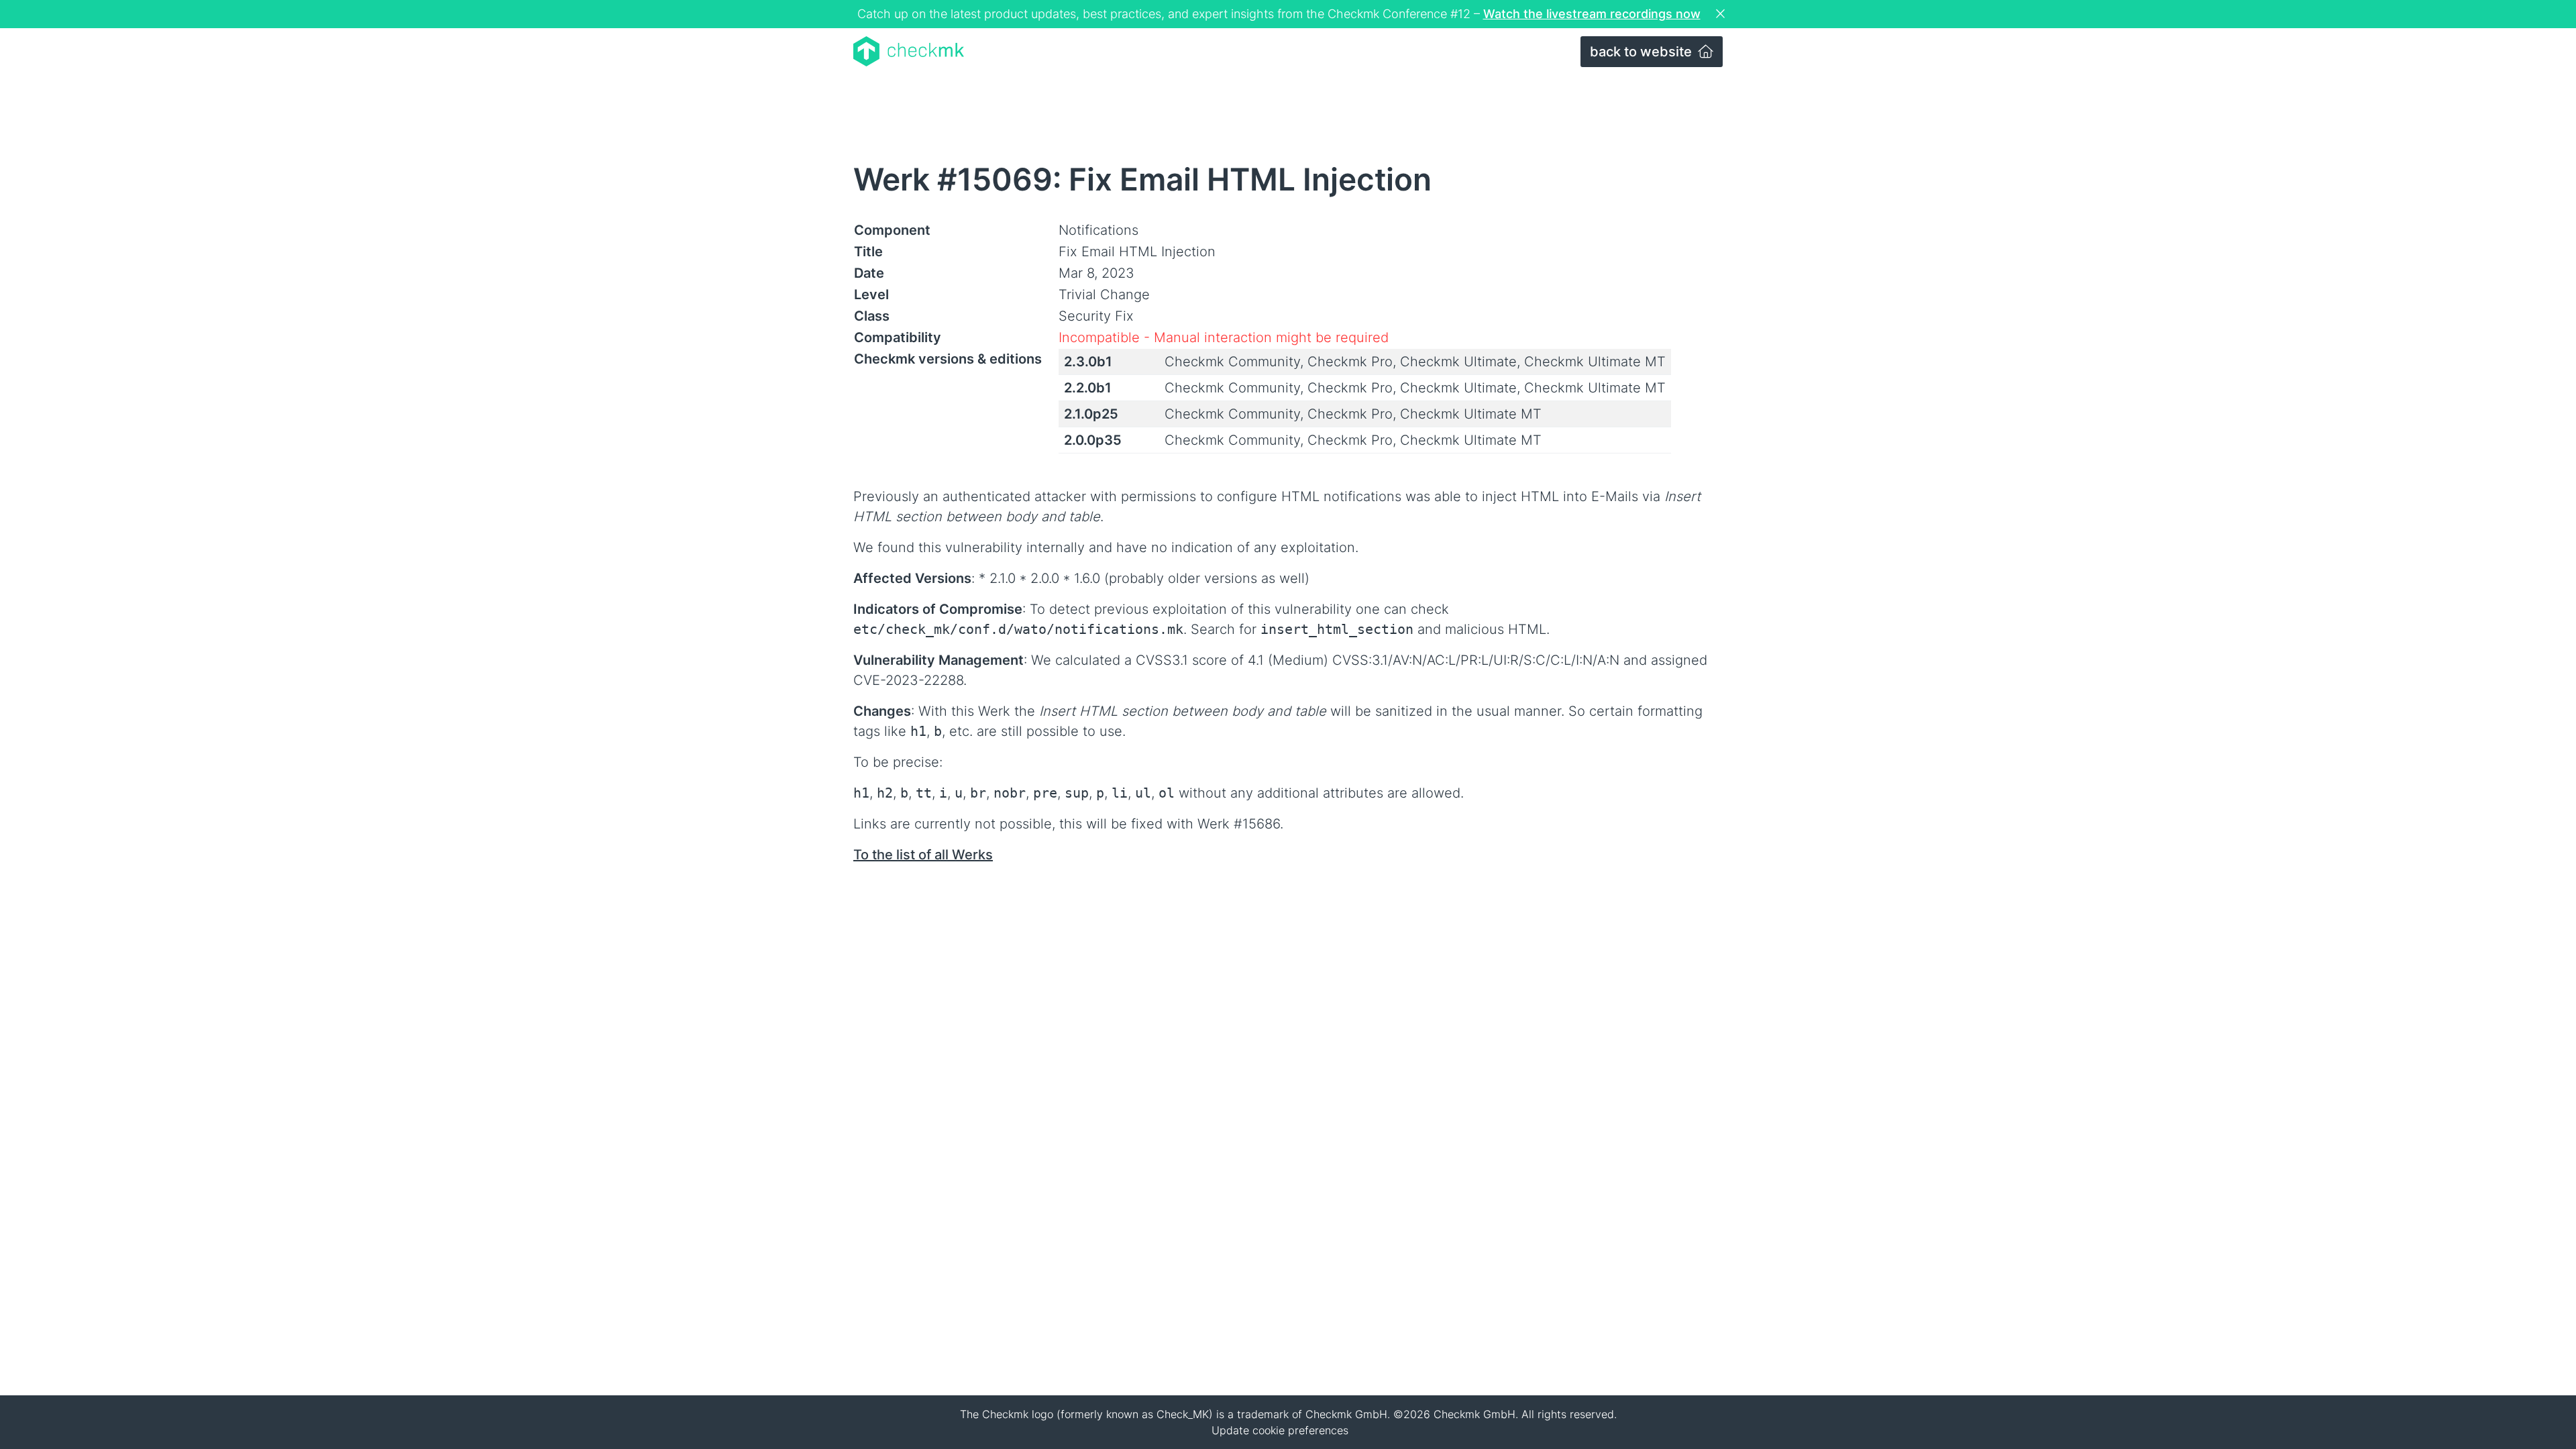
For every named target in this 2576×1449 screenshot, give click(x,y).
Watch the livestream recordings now (1592, 14)
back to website (1643, 52)
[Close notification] (1722, 14)
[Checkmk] (909, 51)
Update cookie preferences (1280, 1430)
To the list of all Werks (923, 855)
